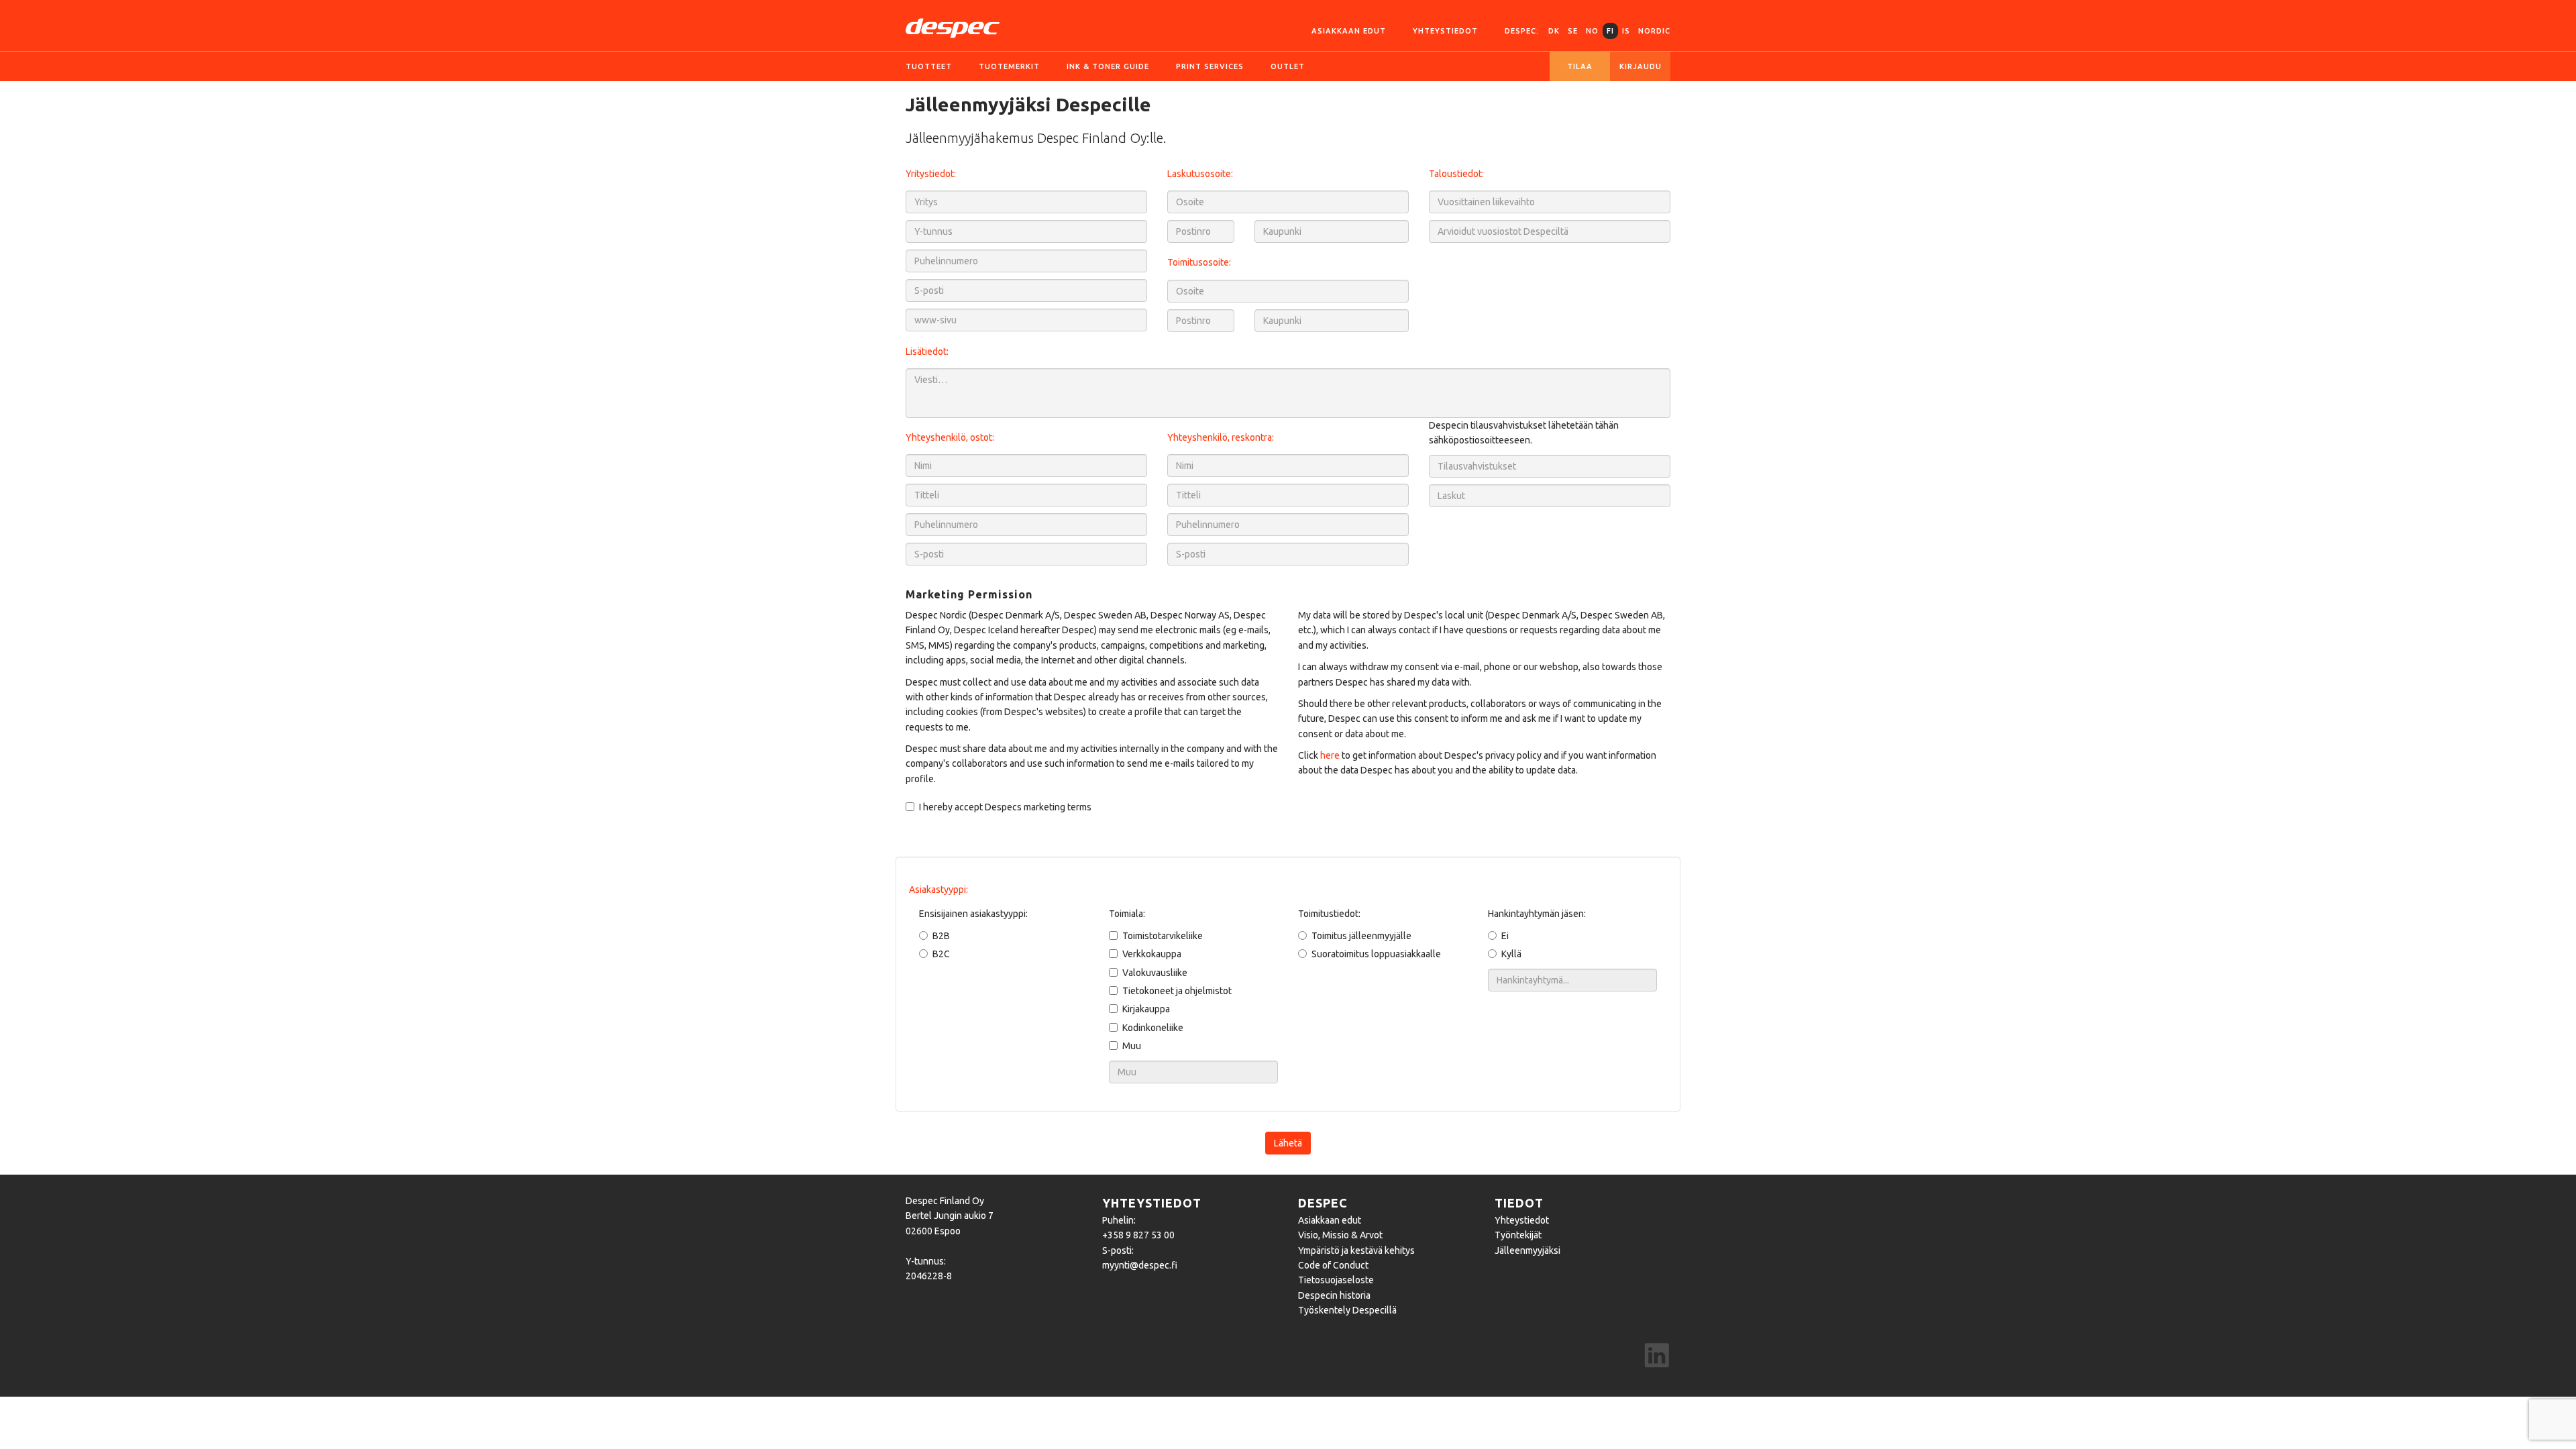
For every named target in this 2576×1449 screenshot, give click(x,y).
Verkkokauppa (1152, 954)
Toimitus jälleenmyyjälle (1361, 936)
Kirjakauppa (1146, 1009)
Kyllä (1511, 954)
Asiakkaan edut (1349, 31)
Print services (1210, 66)
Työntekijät (1518, 1235)
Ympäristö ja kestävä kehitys (1356, 1250)
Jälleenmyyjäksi (1527, 1250)
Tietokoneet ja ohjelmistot (1177, 991)
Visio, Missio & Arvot (1340, 1235)
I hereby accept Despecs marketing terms (1005, 807)
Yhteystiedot (1445, 31)
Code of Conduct (1333, 1265)
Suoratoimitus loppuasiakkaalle (1376, 954)
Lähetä (1288, 1143)
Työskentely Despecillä (1347, 1310)
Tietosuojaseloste (1336, 1280)
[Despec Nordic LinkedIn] (1657, 1357)
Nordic (1654, 31)
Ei (1505, 936)
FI (1610, 31)
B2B (941, 936)
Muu (1132, 1046)
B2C (941, 954)
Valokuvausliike (1155, 973)
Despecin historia (1334, 1295)
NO (1592, 31)
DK (1554, 31)
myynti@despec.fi (1140, 1265)
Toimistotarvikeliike (1163, 936)
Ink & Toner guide (1108, 66)
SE (1573, 31)
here (1330, 755)
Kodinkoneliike (1153, 1028)
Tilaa (1580, 66)
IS (1626, 31)
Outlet (1288, 66)
